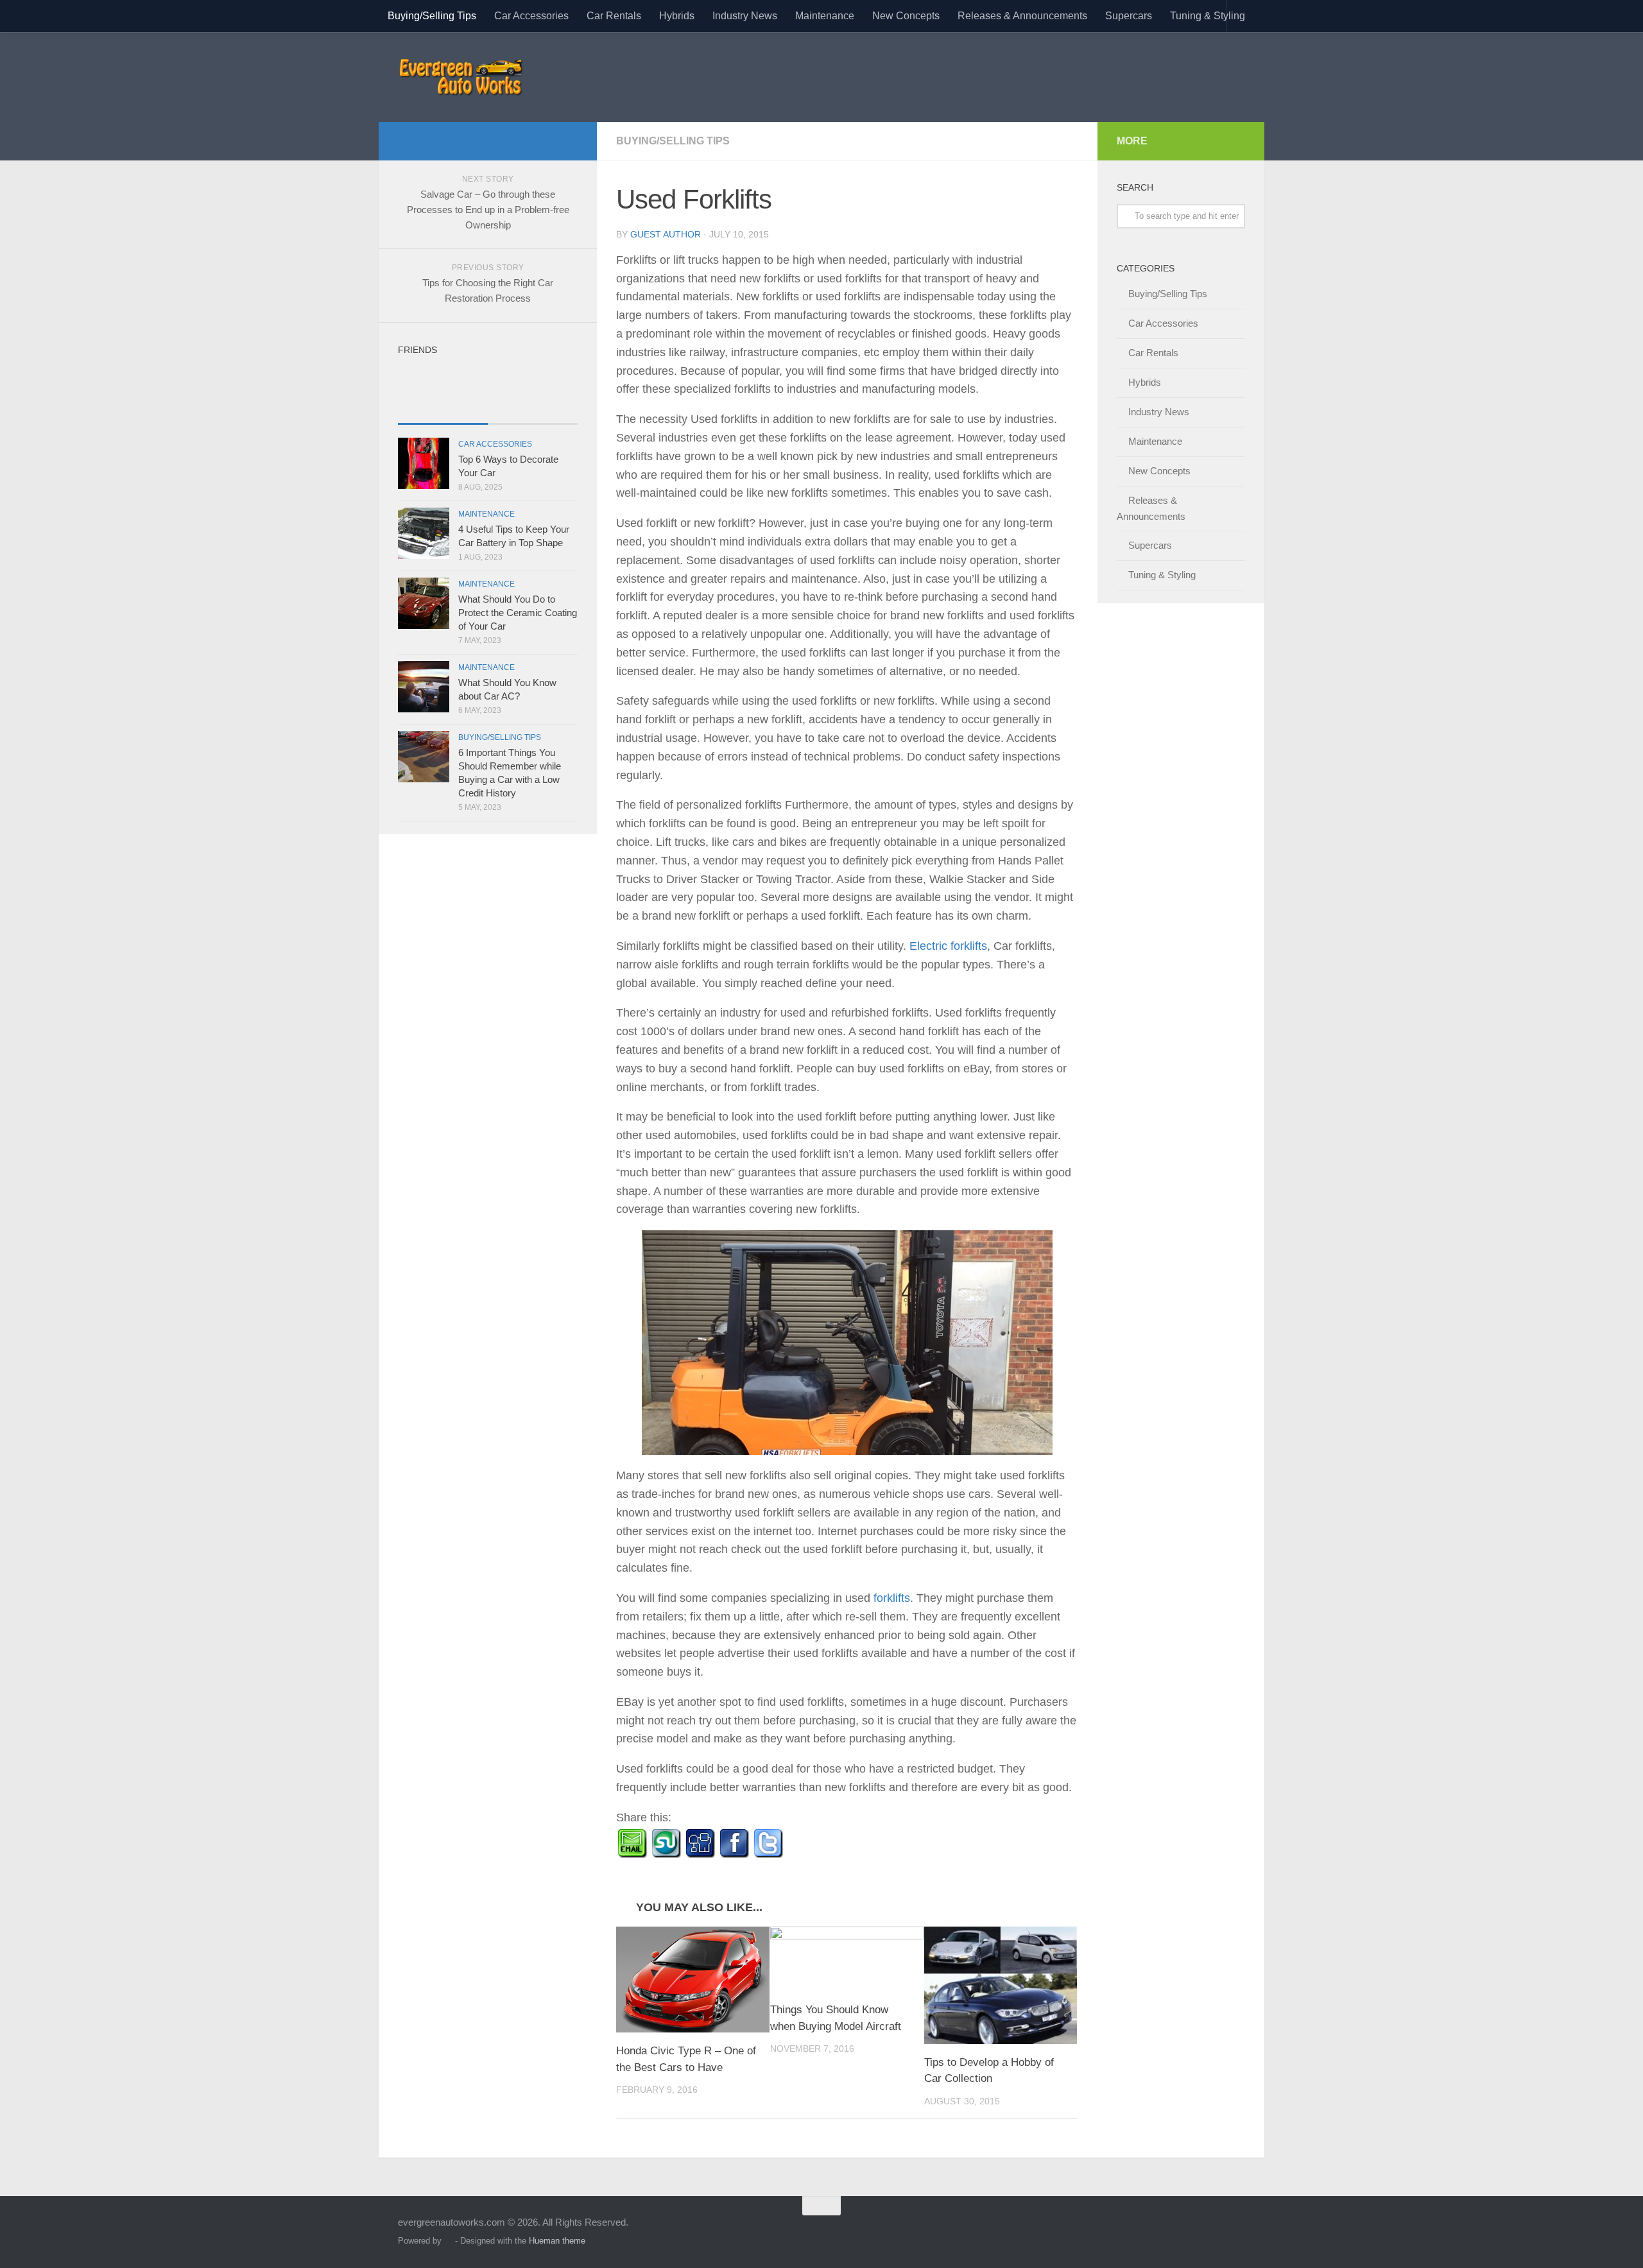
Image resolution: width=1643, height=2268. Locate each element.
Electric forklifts (948, 946)
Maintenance (825, 16)
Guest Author (666, 234)
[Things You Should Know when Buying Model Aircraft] (847, 1959)
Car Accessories (531, 16)
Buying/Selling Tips (432, 16)
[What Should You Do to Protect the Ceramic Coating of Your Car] (424, 603)
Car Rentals (614, 16)
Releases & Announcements (1022, 16)
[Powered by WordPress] (448, 2241)
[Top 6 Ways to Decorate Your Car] (424, 463)
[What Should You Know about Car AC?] (424, 687)
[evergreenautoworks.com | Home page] (460, 77)
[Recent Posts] (443, 411)
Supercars (1129, 16)
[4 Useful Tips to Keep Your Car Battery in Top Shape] (424, 533)
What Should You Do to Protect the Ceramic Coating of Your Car (518, 613)
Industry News (745, 16)
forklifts (892, 1598)
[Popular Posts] (533, 411)
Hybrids (677, 16)
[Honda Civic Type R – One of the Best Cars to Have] (693, 1980)
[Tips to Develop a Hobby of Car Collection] (1001, 1985)
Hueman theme (557, 2241)
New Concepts (906, 16)
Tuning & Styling (1208, 16)
